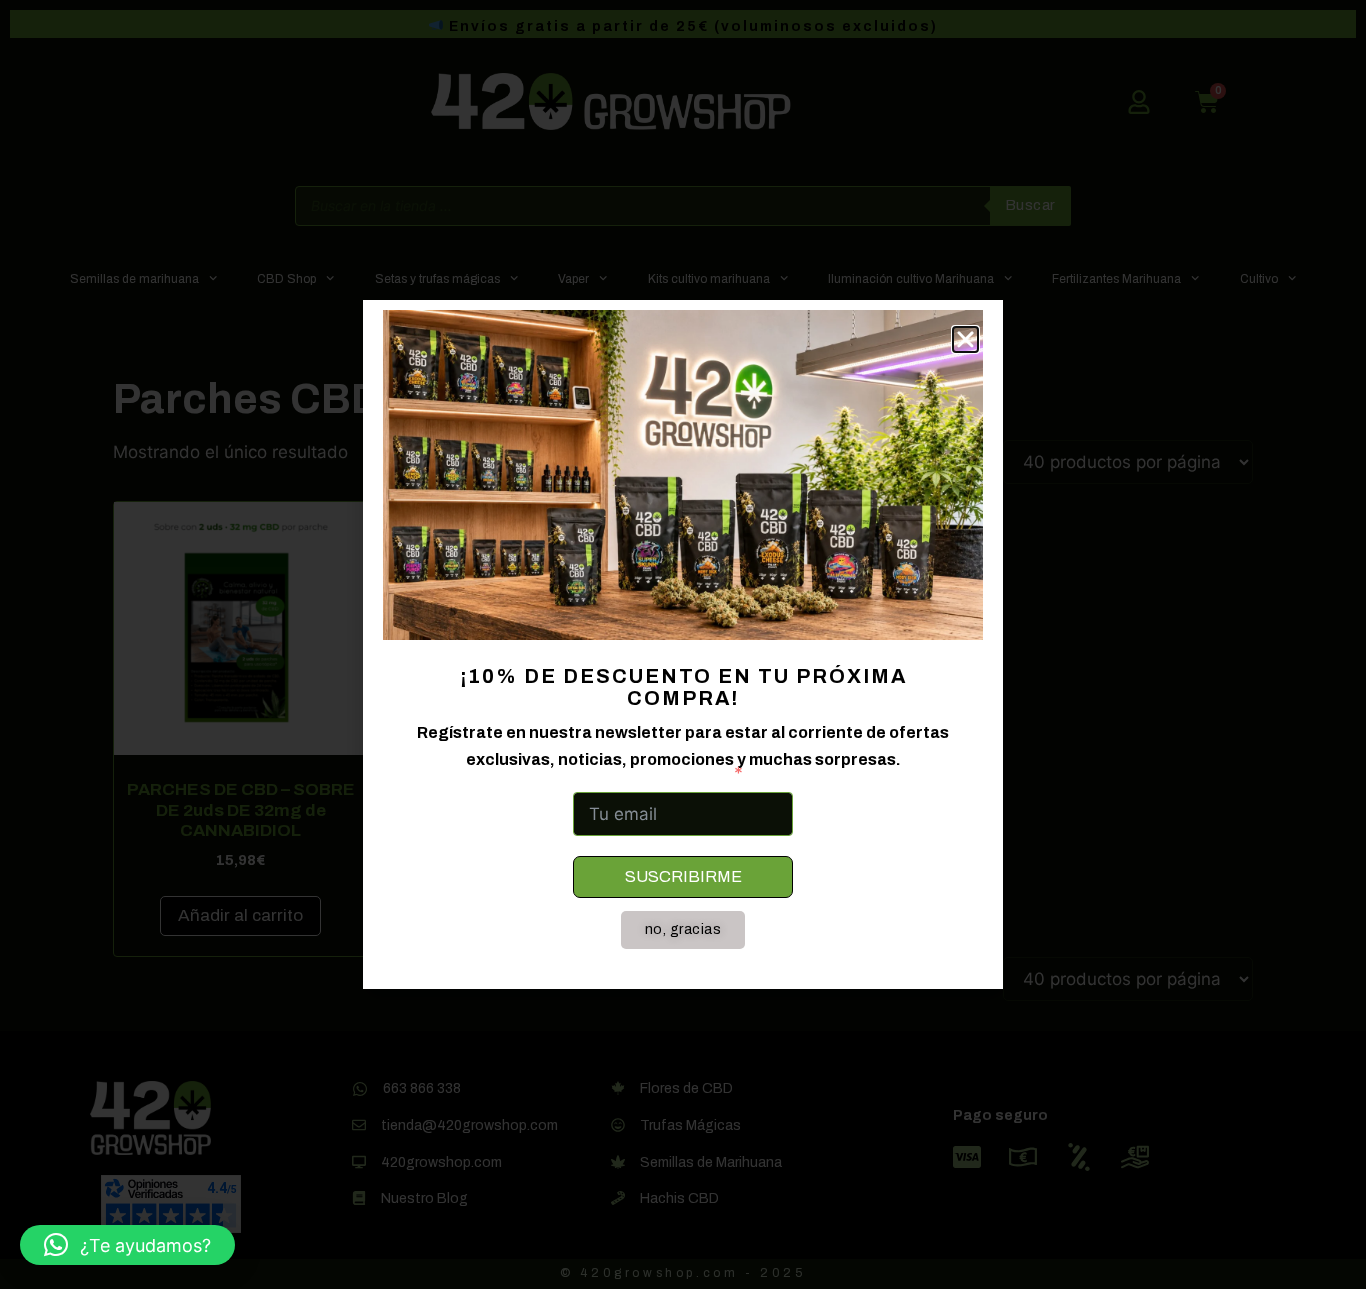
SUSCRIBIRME (683, 876)
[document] (683, 644)
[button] (127, 1245)
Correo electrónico (649, 773)
